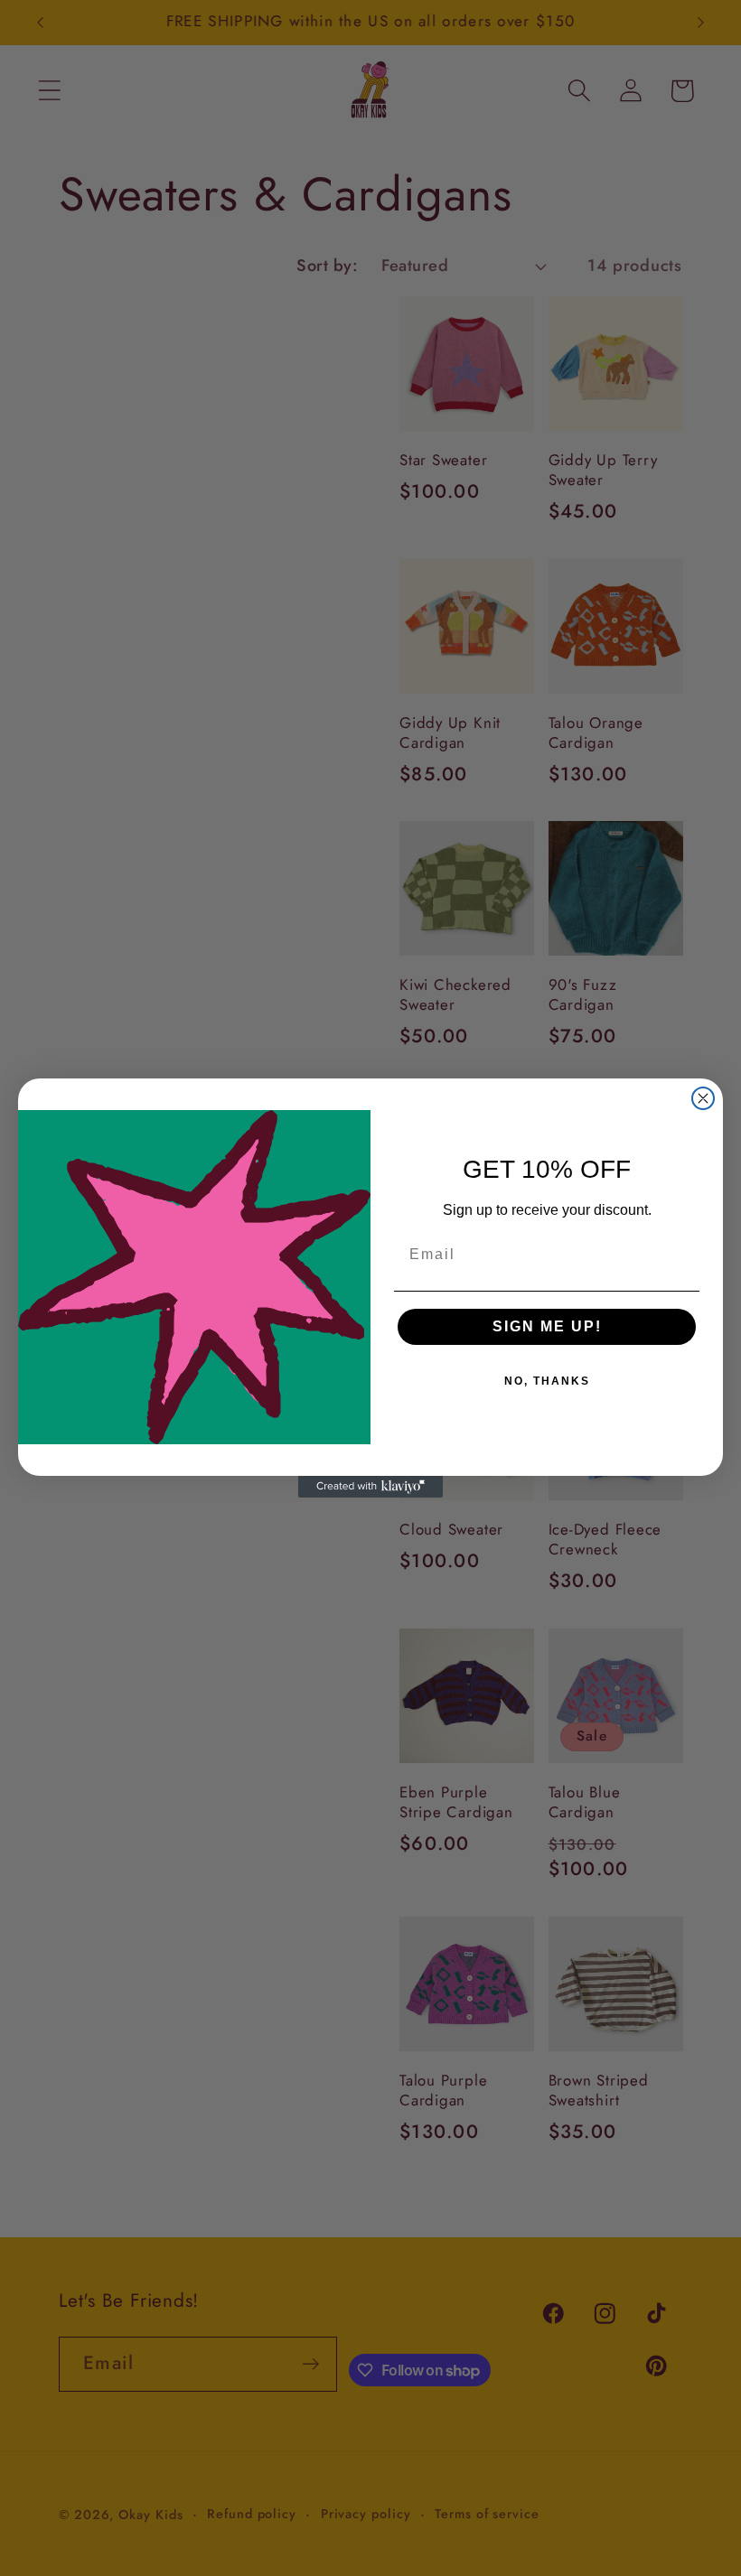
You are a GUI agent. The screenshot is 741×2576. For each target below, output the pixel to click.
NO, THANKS (547, 1381)
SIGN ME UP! (547, 1326)
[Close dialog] (703, 1098)
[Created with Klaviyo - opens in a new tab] (370, 1487)
